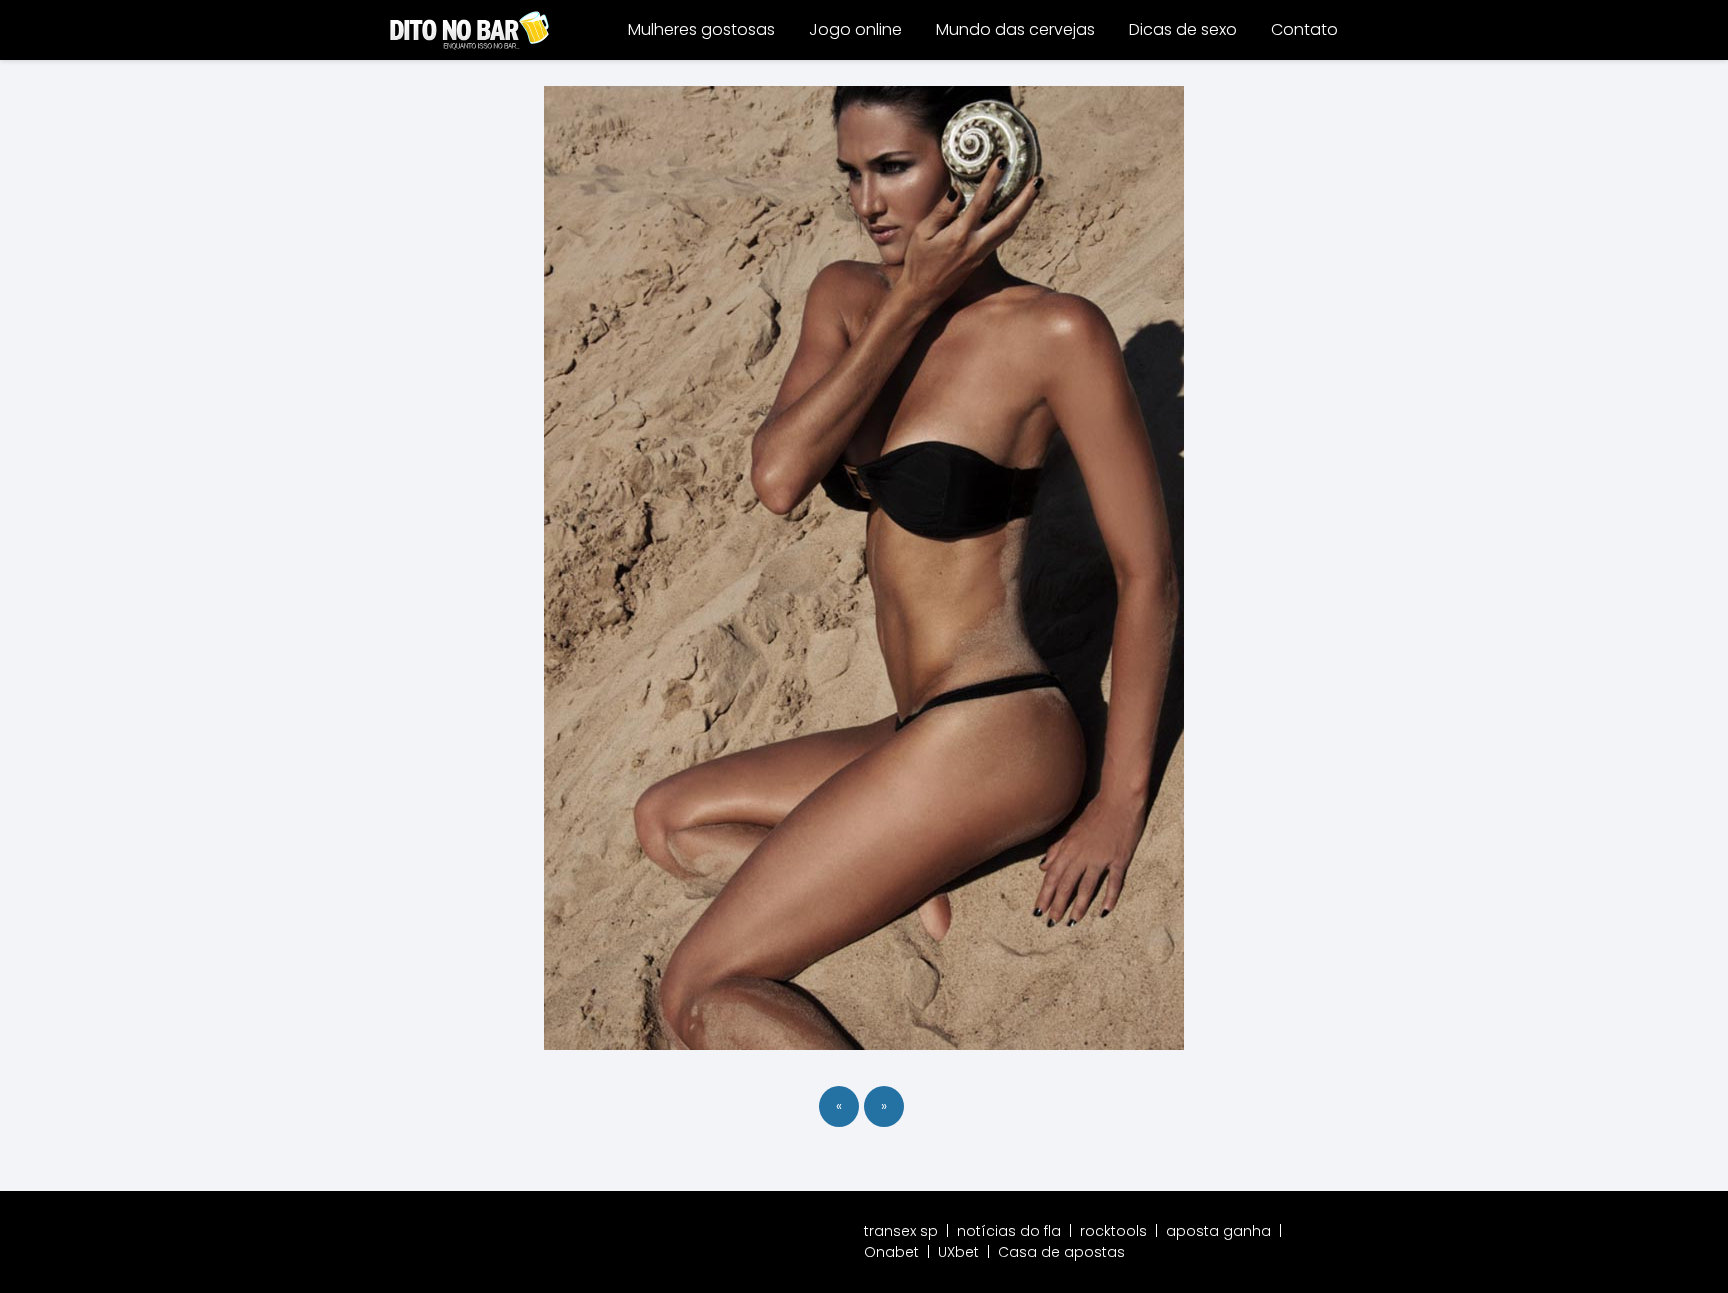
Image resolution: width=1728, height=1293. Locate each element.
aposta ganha (1218, 1231)
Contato (1304, 29)
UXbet (958, 1252)
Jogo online (855, 29)
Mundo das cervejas (1015, 29)
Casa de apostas (1061, 1252)
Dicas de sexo (1183, 29)
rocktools (1113, 1231)
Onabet (891, 1252)
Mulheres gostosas (701, 29)
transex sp (901, 1231)
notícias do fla (1009, 1231)
